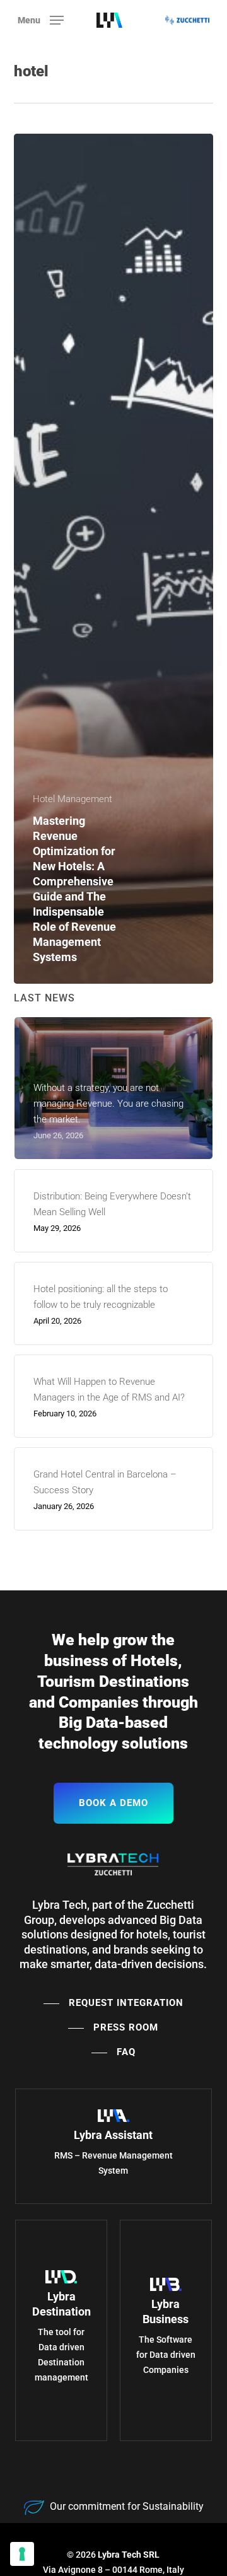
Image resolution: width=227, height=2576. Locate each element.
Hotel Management (73, 799)
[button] (41, 19)
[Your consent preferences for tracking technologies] (22, 2554)
